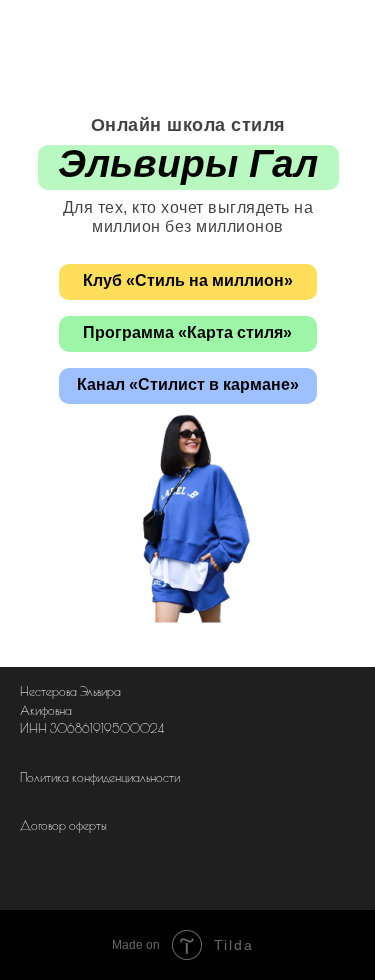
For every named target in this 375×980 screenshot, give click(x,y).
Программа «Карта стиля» (187, 332)
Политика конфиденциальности (100, 777)
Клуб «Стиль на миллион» (188, 280)
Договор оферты (63, 825)
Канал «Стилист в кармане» (188, 384)
